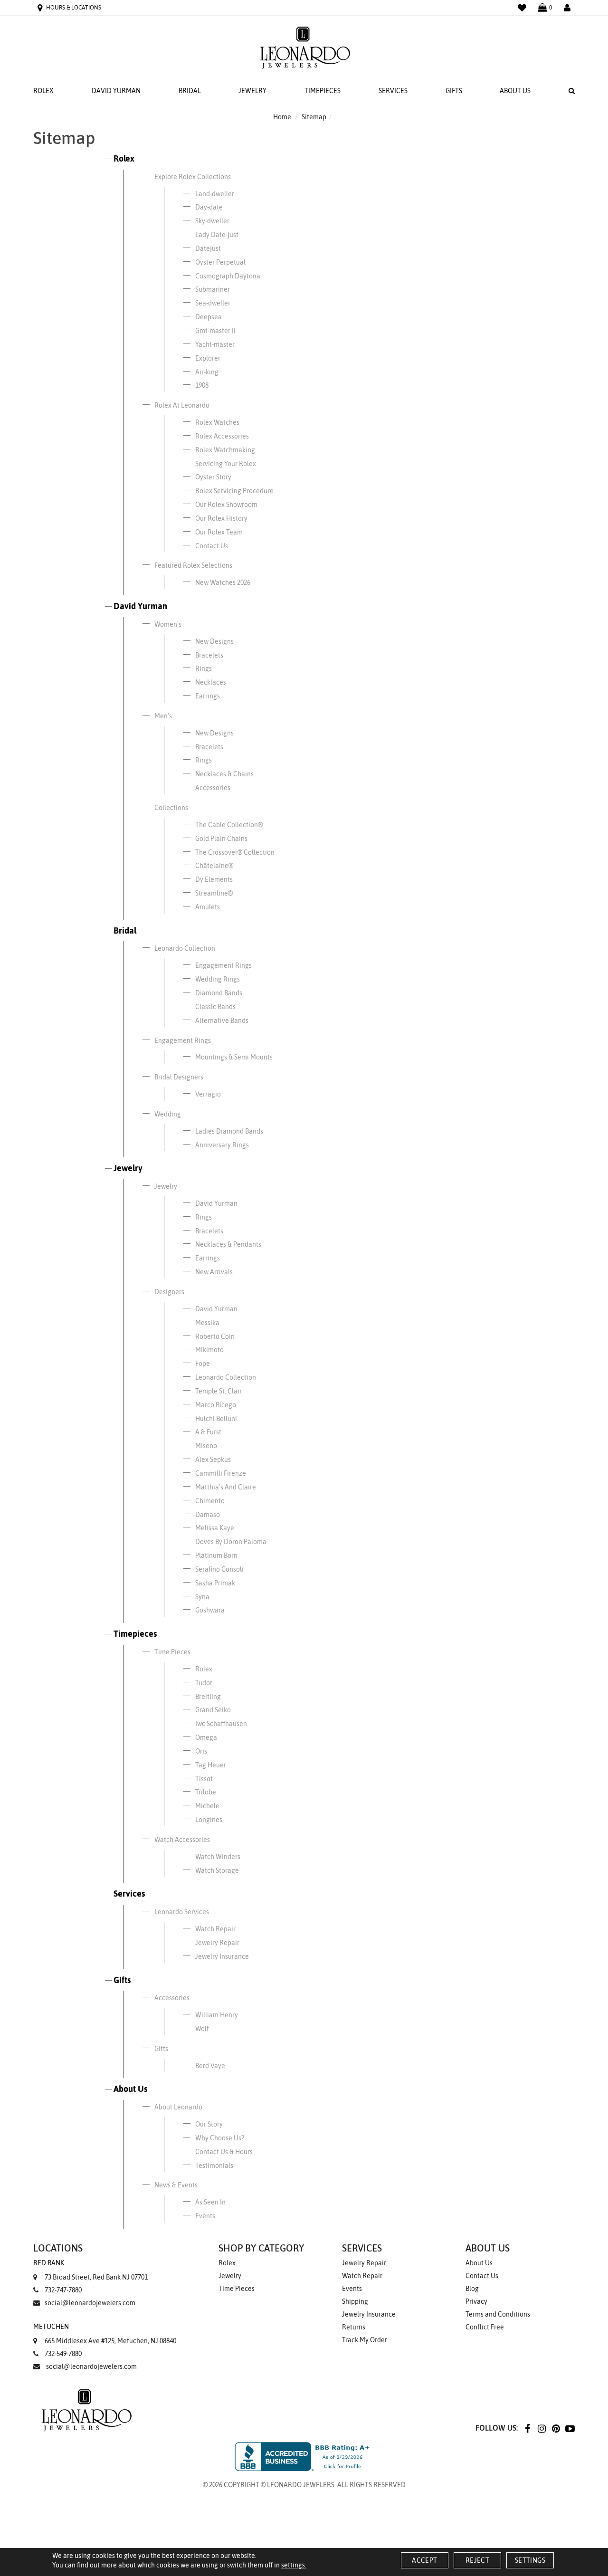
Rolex (43, 91)
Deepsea (209, 317)
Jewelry (252, 91)
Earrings (208, 696)
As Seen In (210, 2202)
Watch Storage (217, 1870)
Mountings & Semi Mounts (234, 1057)
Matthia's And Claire (226, 1487)
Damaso (208, 1515)
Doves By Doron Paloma (231, 1542)
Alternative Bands (222, 1021)
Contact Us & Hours (224, 2152)
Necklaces (211, 682)
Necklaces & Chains (224, 774)
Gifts (454, 91)
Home (282, 117)
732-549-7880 (63, 2354)
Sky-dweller (212, 221)
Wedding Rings (218, 979)
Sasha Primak (215, 1583)
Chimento (210, 1501)
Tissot (204, 1779)
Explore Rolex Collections (193, 177)
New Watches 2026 (223, 582)
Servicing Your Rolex (226, 464)
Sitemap (314, 117)
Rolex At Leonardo (182, 405)
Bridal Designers (179, 1077)
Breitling (208, 1697)
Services (393, 91)
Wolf (202, 2029)
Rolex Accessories (222, 436)
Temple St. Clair (218, 1391)
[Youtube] (570, 2428)
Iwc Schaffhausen (221, 1724)
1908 (202, 385)
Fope (203, 1364)
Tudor (204, 1683)
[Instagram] (541, 2428)
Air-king (207, 372)
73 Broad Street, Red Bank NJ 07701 (90, 2270)
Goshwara (210, 1610)
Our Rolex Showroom (226, 505)
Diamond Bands (219, 993)
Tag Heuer (211, 1765)
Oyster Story (213, 477)
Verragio (208, 1094)
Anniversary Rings (222, 1145)
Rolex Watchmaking (225, 450)
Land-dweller (215, 194)
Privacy (476, 2301)
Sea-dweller (213, 303)
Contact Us (212, 546)
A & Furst (208, 1432)
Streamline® (214, 893)
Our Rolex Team (219, 532)
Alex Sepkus (213, 1460)
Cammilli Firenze (221, 1473)
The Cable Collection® (229, 825)
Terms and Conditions (498, 2314)
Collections (171, 808)
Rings (204, 668)
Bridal (190, 91)
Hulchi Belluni (216, 1419)
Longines (209, 1820)
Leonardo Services (182, 1912)
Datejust (208, 248)
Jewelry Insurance (222, 1956)
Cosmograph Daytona (228, 276)
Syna (202, 1597)
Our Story (209, 2124)
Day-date (209, 207)
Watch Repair (215, 1929)
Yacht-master (215, 344)
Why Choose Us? (220, 2138)
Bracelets (209, 655)
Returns (354, 2327)
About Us (515, 91)
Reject (477, 2560)
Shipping (355, 2301)
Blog (472, 2289)
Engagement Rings (223, 965)
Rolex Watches (217, 422)
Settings (530, 2560)
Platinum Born (216, 1555)
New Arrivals (214, 1272)
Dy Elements (214, 879)
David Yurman (116, 91)
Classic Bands (215, 1007)
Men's (163, 716)
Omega (206, 1737)
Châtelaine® (214, 866)
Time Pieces (172, 1652)
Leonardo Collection (185, 948)
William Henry (217, 2015)
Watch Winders (218, 1857)
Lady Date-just (217, 235)
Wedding (168, 1114)
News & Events (176, 2185)
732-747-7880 (63, 2290)
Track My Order (365, 2340)
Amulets (208, 907)
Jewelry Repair (217, 1943)
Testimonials (214, 2166)
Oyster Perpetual (220, 262)
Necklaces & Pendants (228, 1244)
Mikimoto (209, 1350)
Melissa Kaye (215, 1528)
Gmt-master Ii (215, 331)
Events (205, 2216)
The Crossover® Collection (235, 852)
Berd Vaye (210, 2066)
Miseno (206, 1446)
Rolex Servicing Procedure (234, 491)
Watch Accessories (182, 1840)
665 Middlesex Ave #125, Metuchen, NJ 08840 (105, 2334)
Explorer (208, 358)
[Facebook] (527, 2428)
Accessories (213, 788)
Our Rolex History (221, 518)
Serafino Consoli (219, 1569)
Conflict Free (485, 2327)
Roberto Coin (215, 1336)
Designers (169, 1292)
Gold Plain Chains (221, 839)
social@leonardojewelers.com (90, 2303)
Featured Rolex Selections (193, 565)
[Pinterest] (556, 2428)
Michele (207, 1806)
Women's (168, 624)
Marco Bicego (216, 1405)
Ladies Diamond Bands (229, 1131)
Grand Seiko (213, 1710)
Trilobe (206, 1792)
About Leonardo (178, 2107)
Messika (207, 1323)
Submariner (213, 289)
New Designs (214, 641)
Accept (424, 2560)
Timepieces (323, 91)
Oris (201, 1751)
